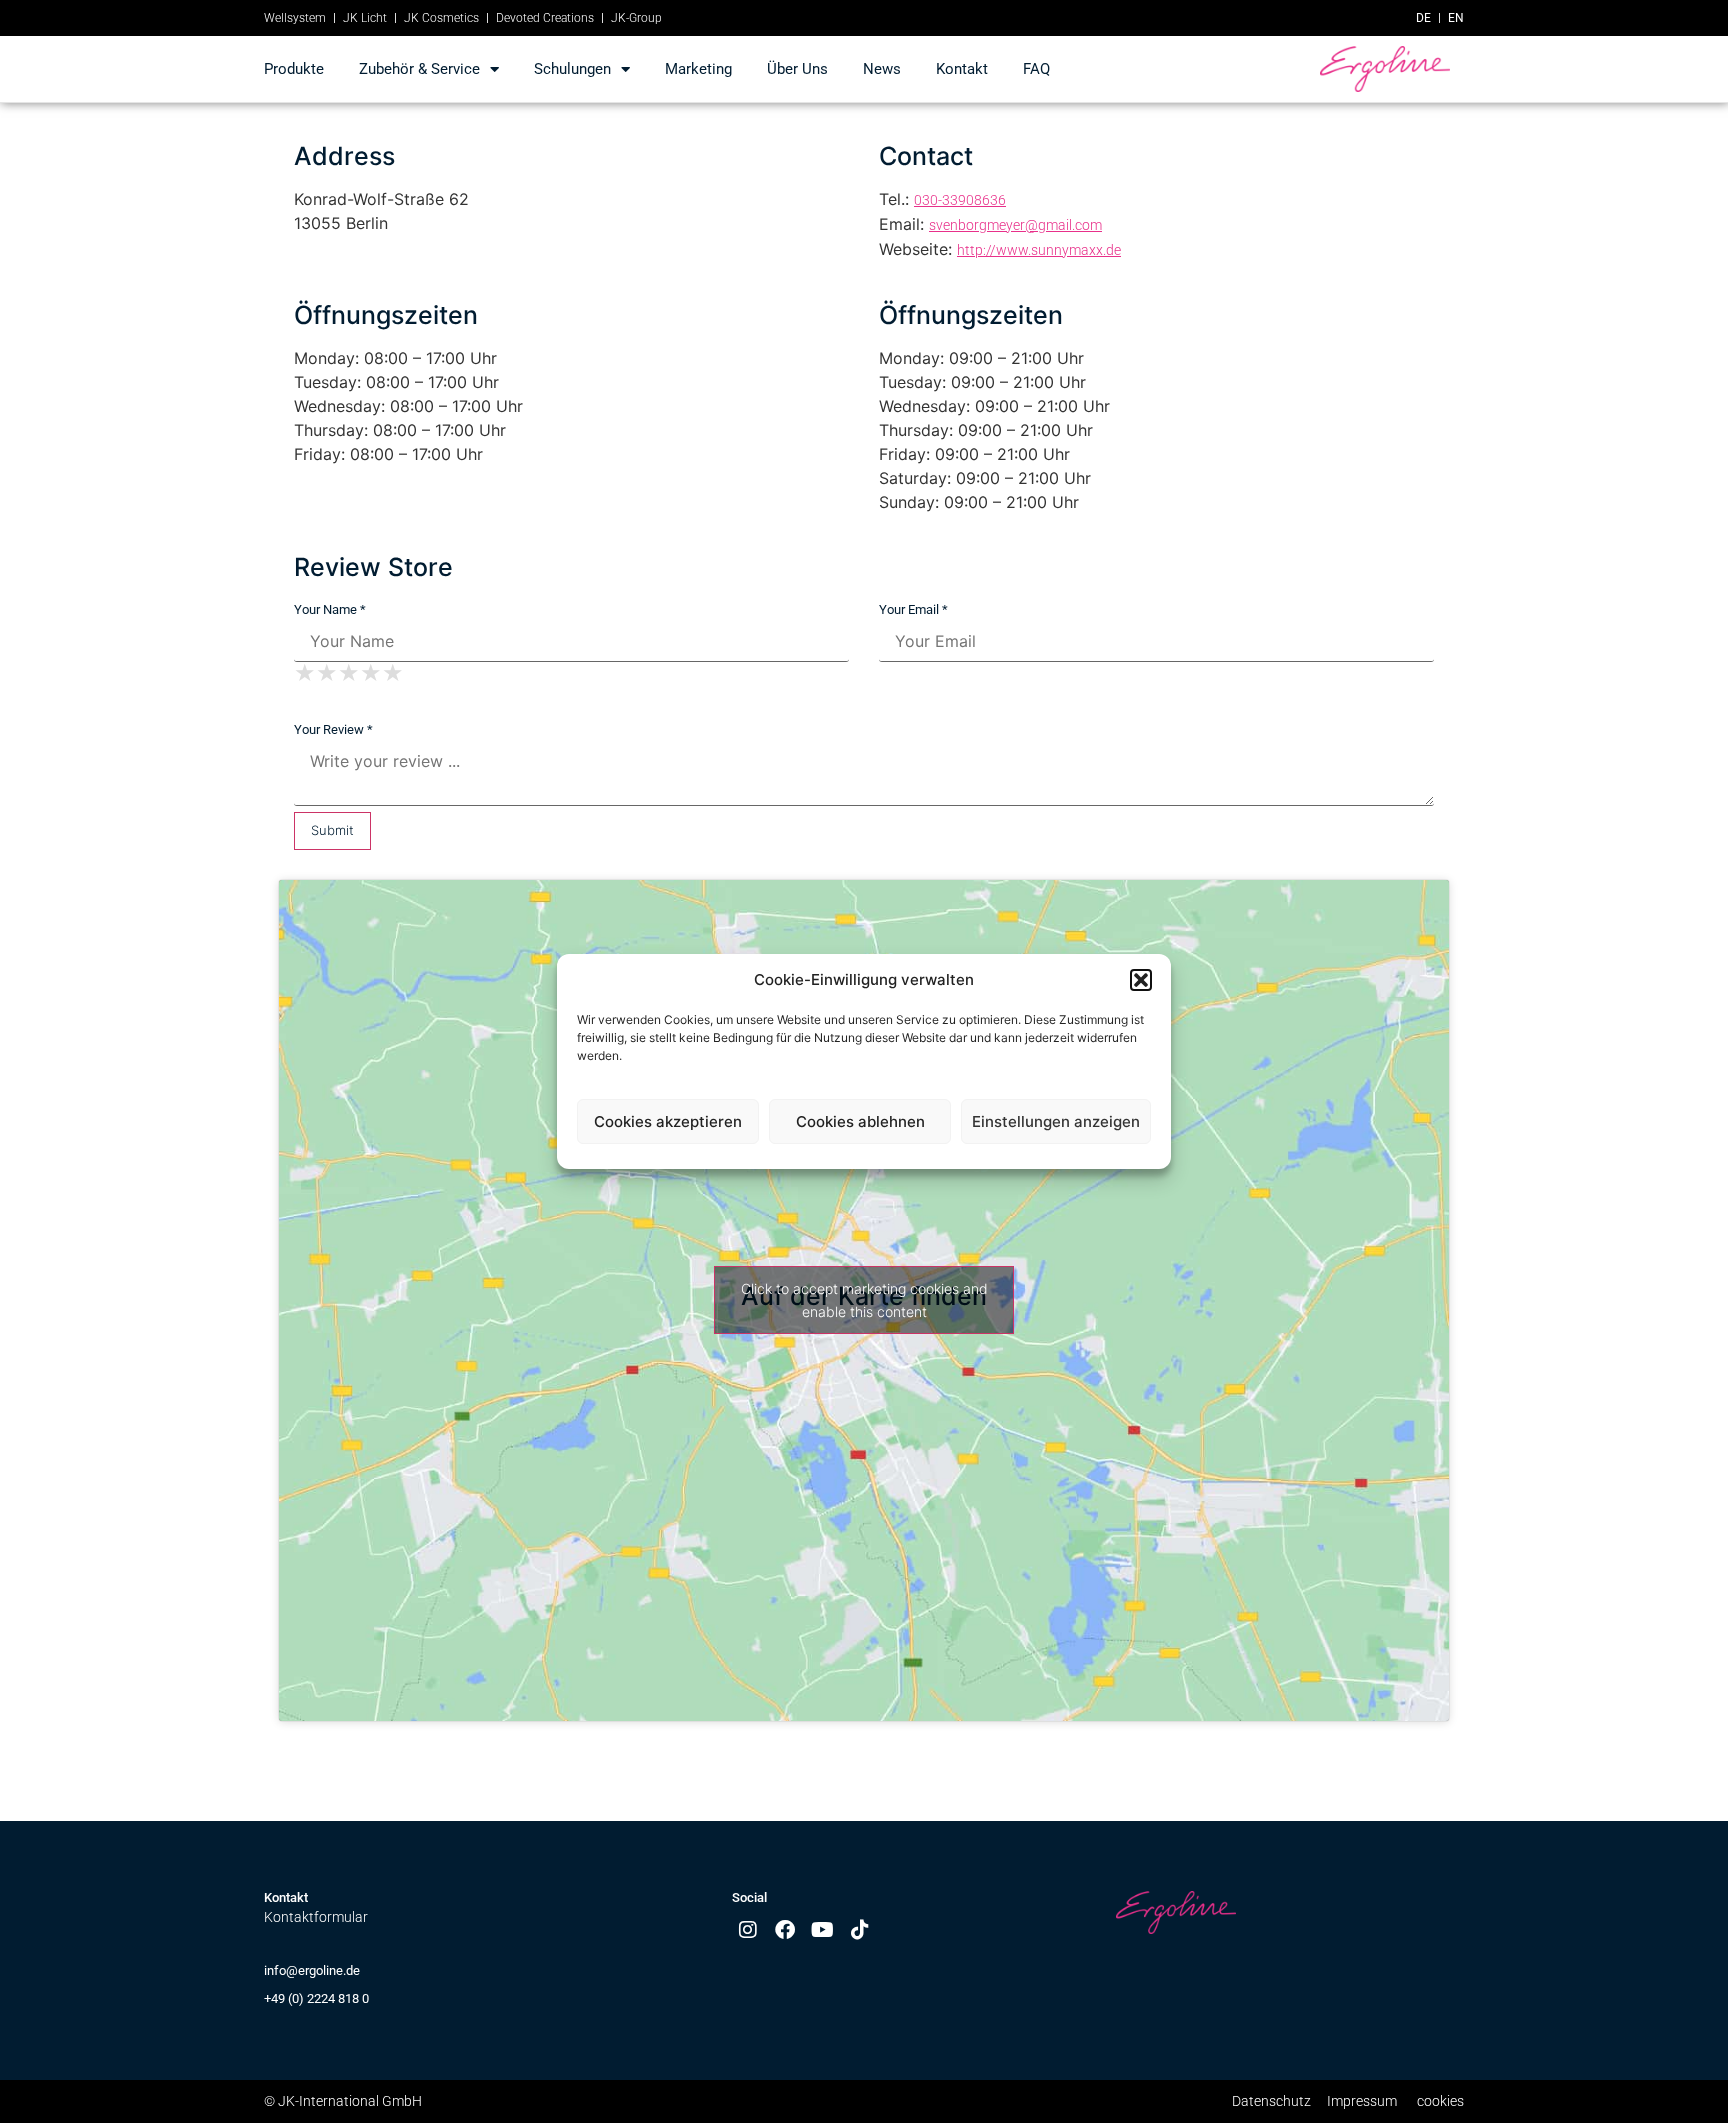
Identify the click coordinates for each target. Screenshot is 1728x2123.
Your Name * (330, 609)
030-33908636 (960, 200)
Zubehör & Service (419, 69)
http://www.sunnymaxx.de (1039, 250)
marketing (698, 69)
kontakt (962, 69)
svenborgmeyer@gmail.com (1015, 225)
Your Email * (913, 609)
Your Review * (333, 729)
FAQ (1036, 69)
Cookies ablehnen (860, 1121)
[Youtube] (823, 1930)
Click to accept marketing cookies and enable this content (864, 1300)
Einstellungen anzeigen (1056, 1121)
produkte (294, 69)
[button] (1141, 980)
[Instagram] (748, 1930)
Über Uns (797, 69)
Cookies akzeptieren (668, 1121)
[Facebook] (785, 1930)
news (882, 69)
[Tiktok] (860, 1930)
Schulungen (572, 69)
